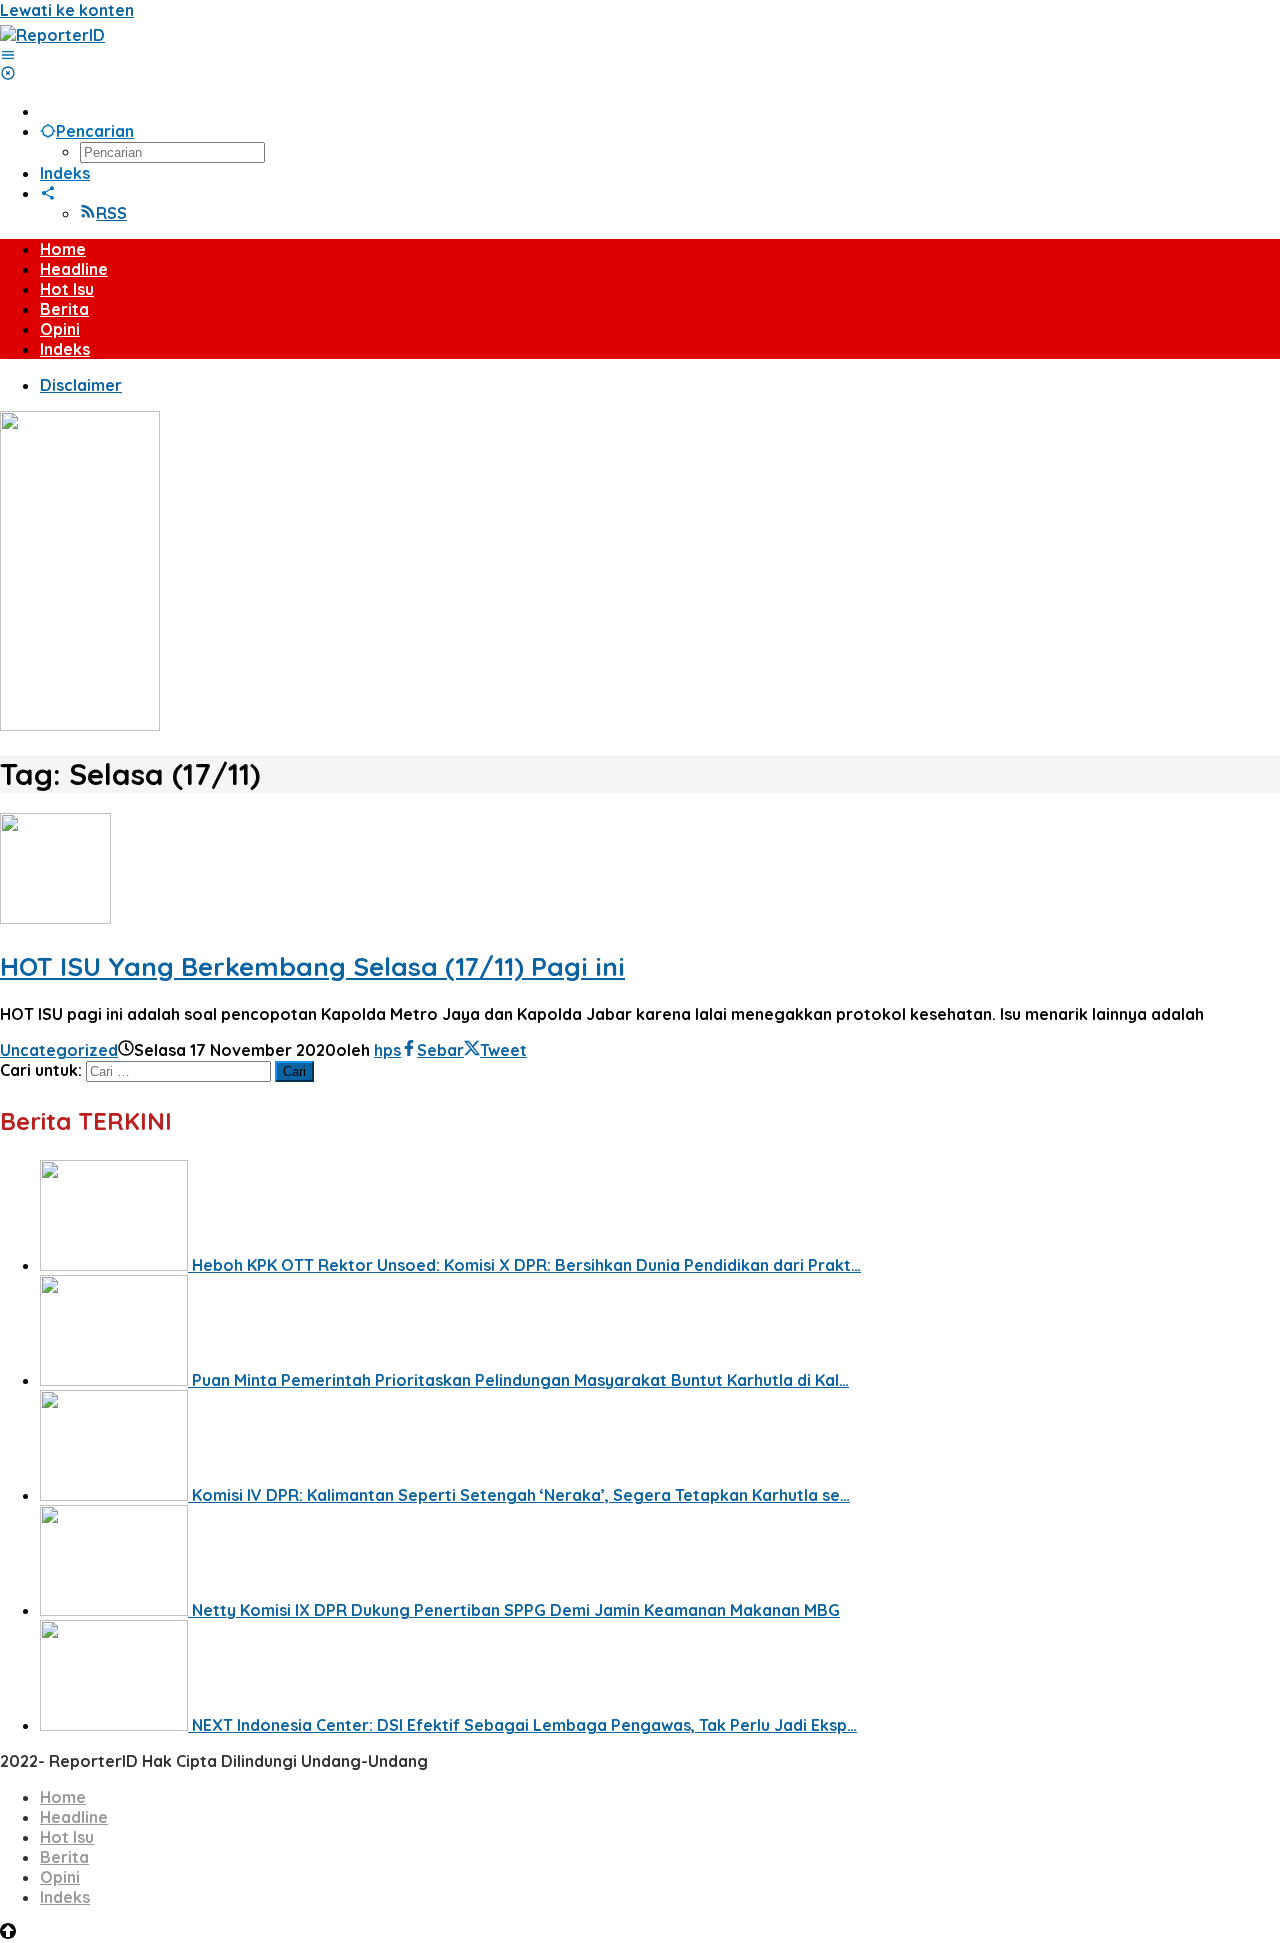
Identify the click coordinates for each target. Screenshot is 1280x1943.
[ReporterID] (52, 35)
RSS (111, 213)
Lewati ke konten (67, 10)
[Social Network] (48, 193)
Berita (64, 1857)
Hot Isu (67, 1837)
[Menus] (8, 55)
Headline (74, 1817)
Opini (60, 1877)
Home (63, 1797)
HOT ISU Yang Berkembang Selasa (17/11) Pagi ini (312, 966)
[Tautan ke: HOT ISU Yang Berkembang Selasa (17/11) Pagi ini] (55, 918)
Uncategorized (59, 1050)
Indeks (65, 1897)
